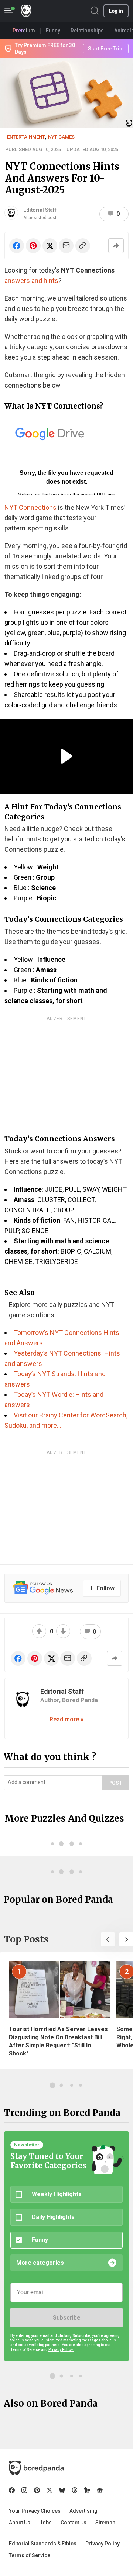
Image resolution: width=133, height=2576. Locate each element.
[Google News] (100, 2490)
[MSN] (87, 2490)
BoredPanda (26, 11)
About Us (20, 2523)
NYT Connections (30, 507)
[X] (50, 2490)
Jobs (45, 2523)
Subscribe (66, 2318)
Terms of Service (30, 2555)
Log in (116, 11)
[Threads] (75, 2490)
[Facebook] (12, 2490)
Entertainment (26, 137)
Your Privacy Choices (35, 2511)
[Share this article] (116, 246)
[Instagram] (24, 2490)
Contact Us (74, 2523)
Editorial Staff (40, 210)
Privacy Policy (103, 2544)
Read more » (66, 1719)
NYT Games (61, 137)
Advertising (83, 2511)
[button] (108, 1939)
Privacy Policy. (61, 2350)
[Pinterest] (37, 2490)
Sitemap (105, 2523)
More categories (40, 2263)
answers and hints (31, 281)
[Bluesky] (62, 2490)
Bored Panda (36, 2468)
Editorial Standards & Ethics (43, 2544)
